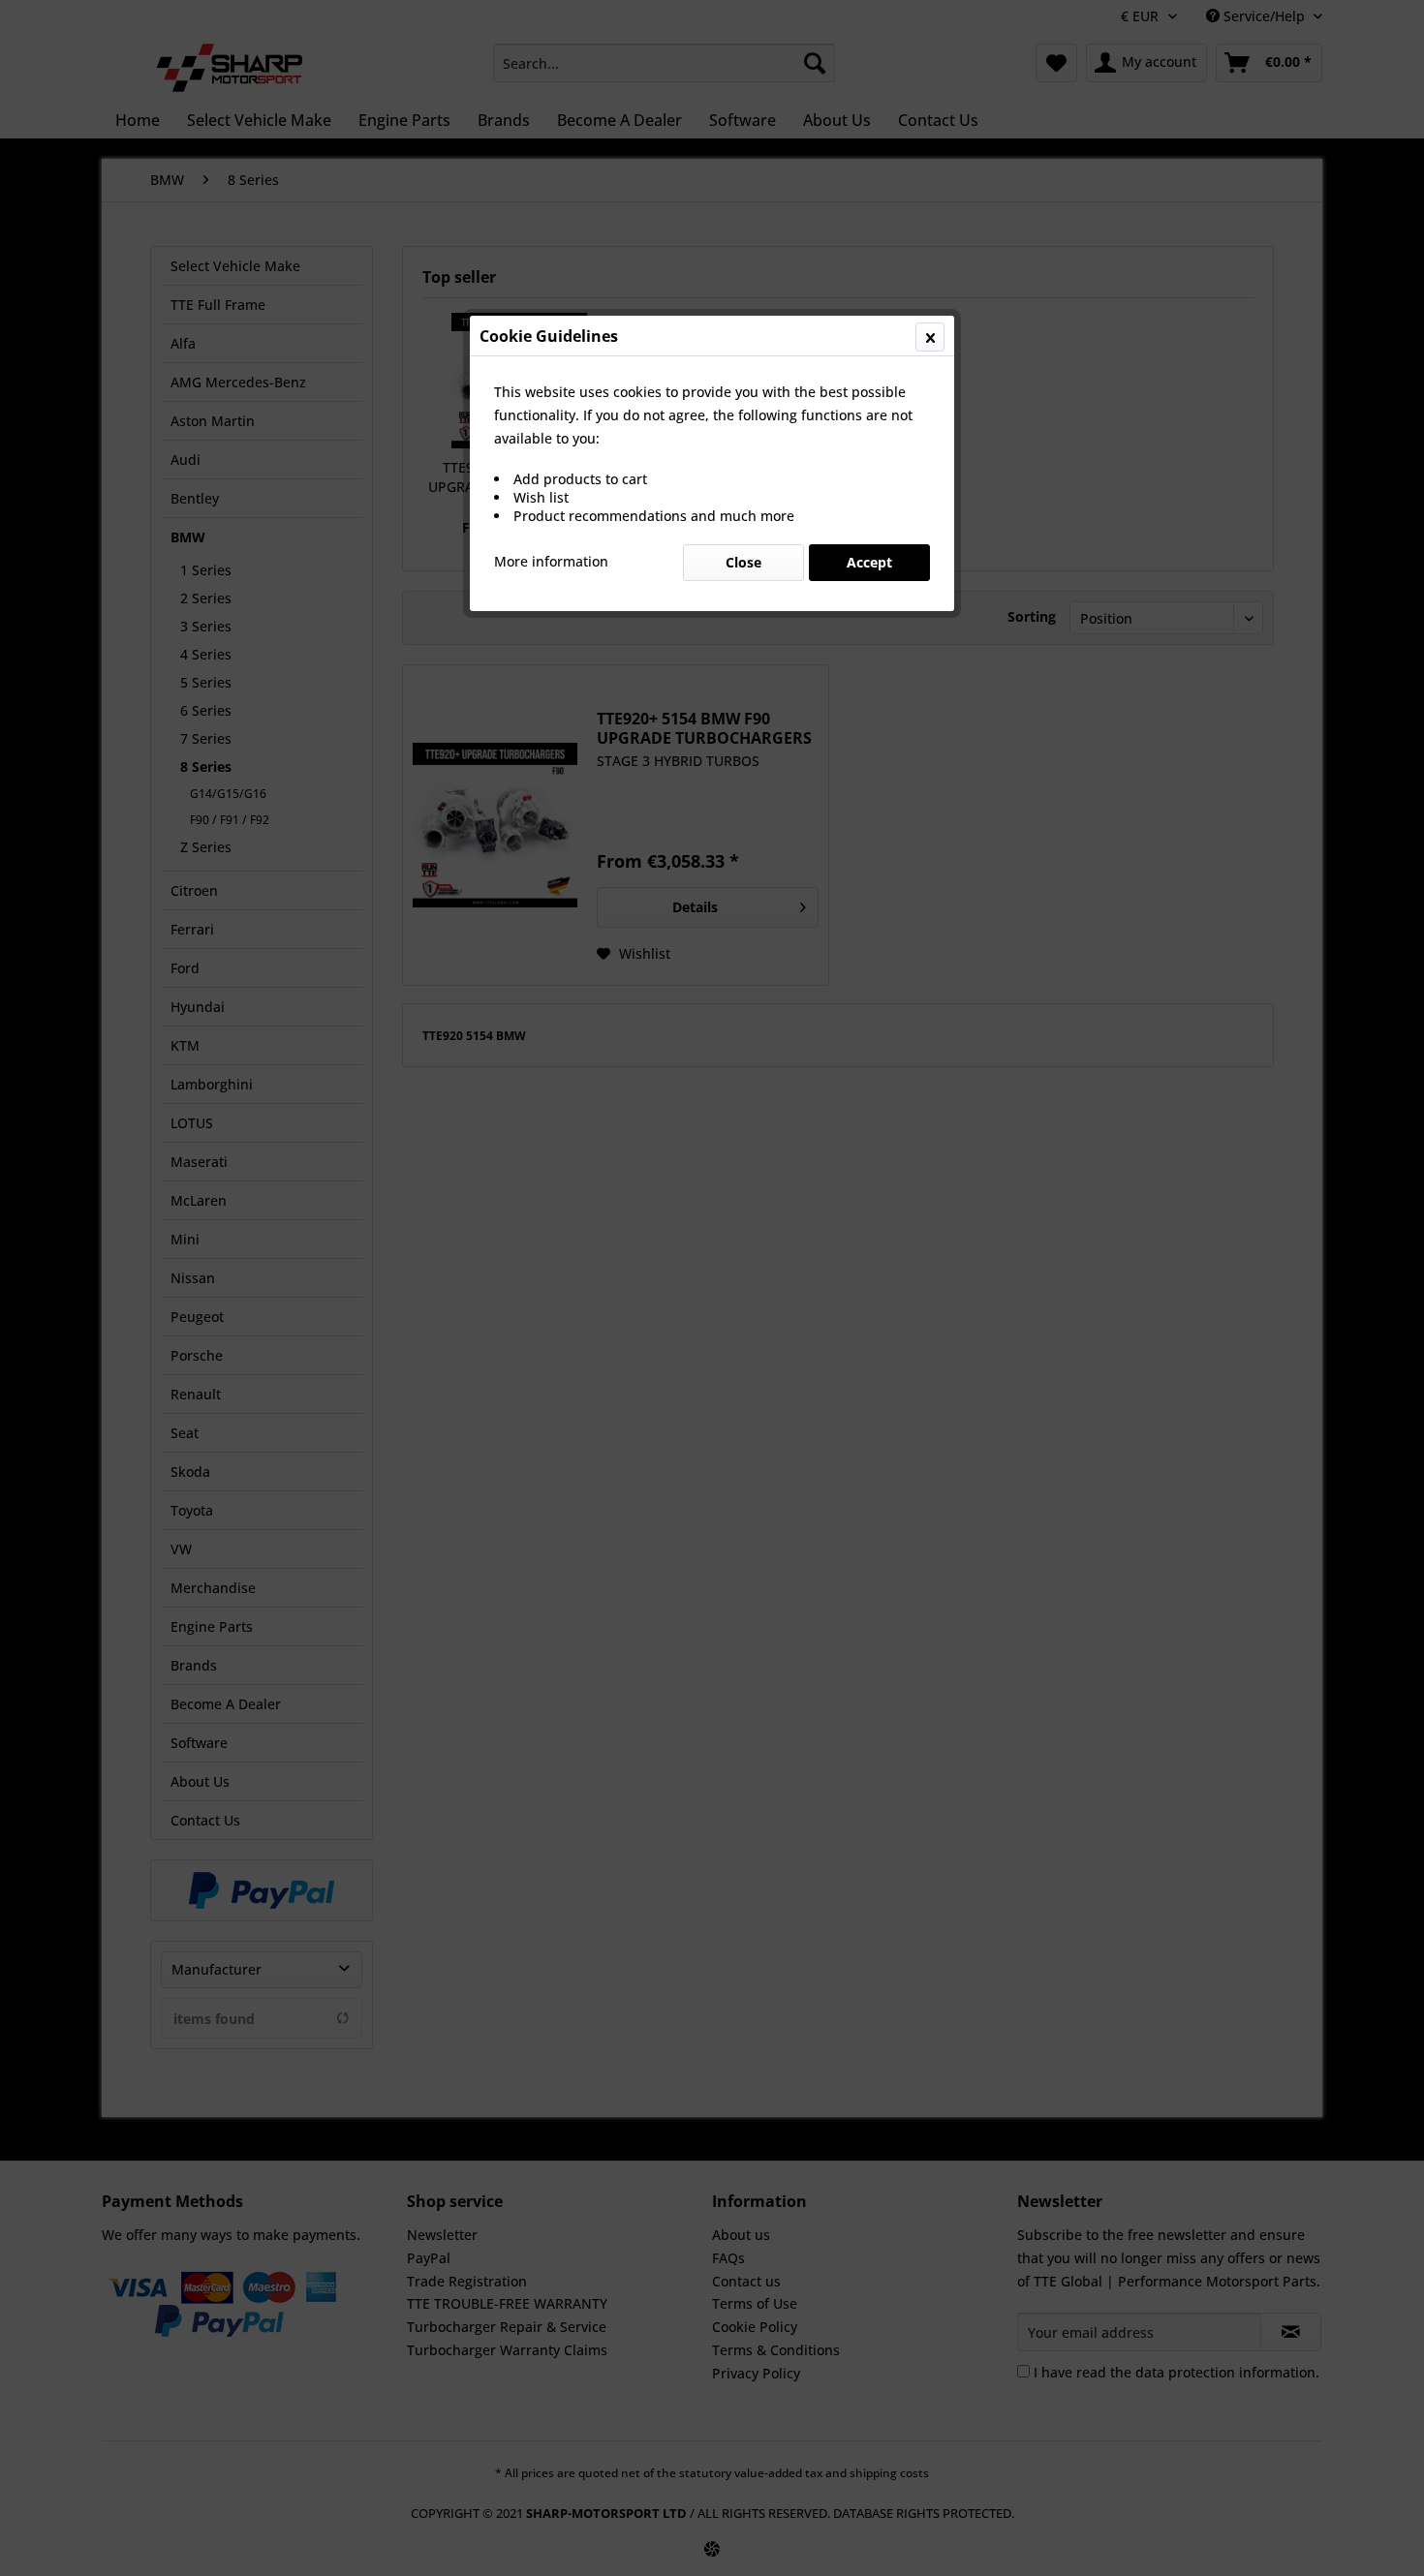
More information (551, 561)
